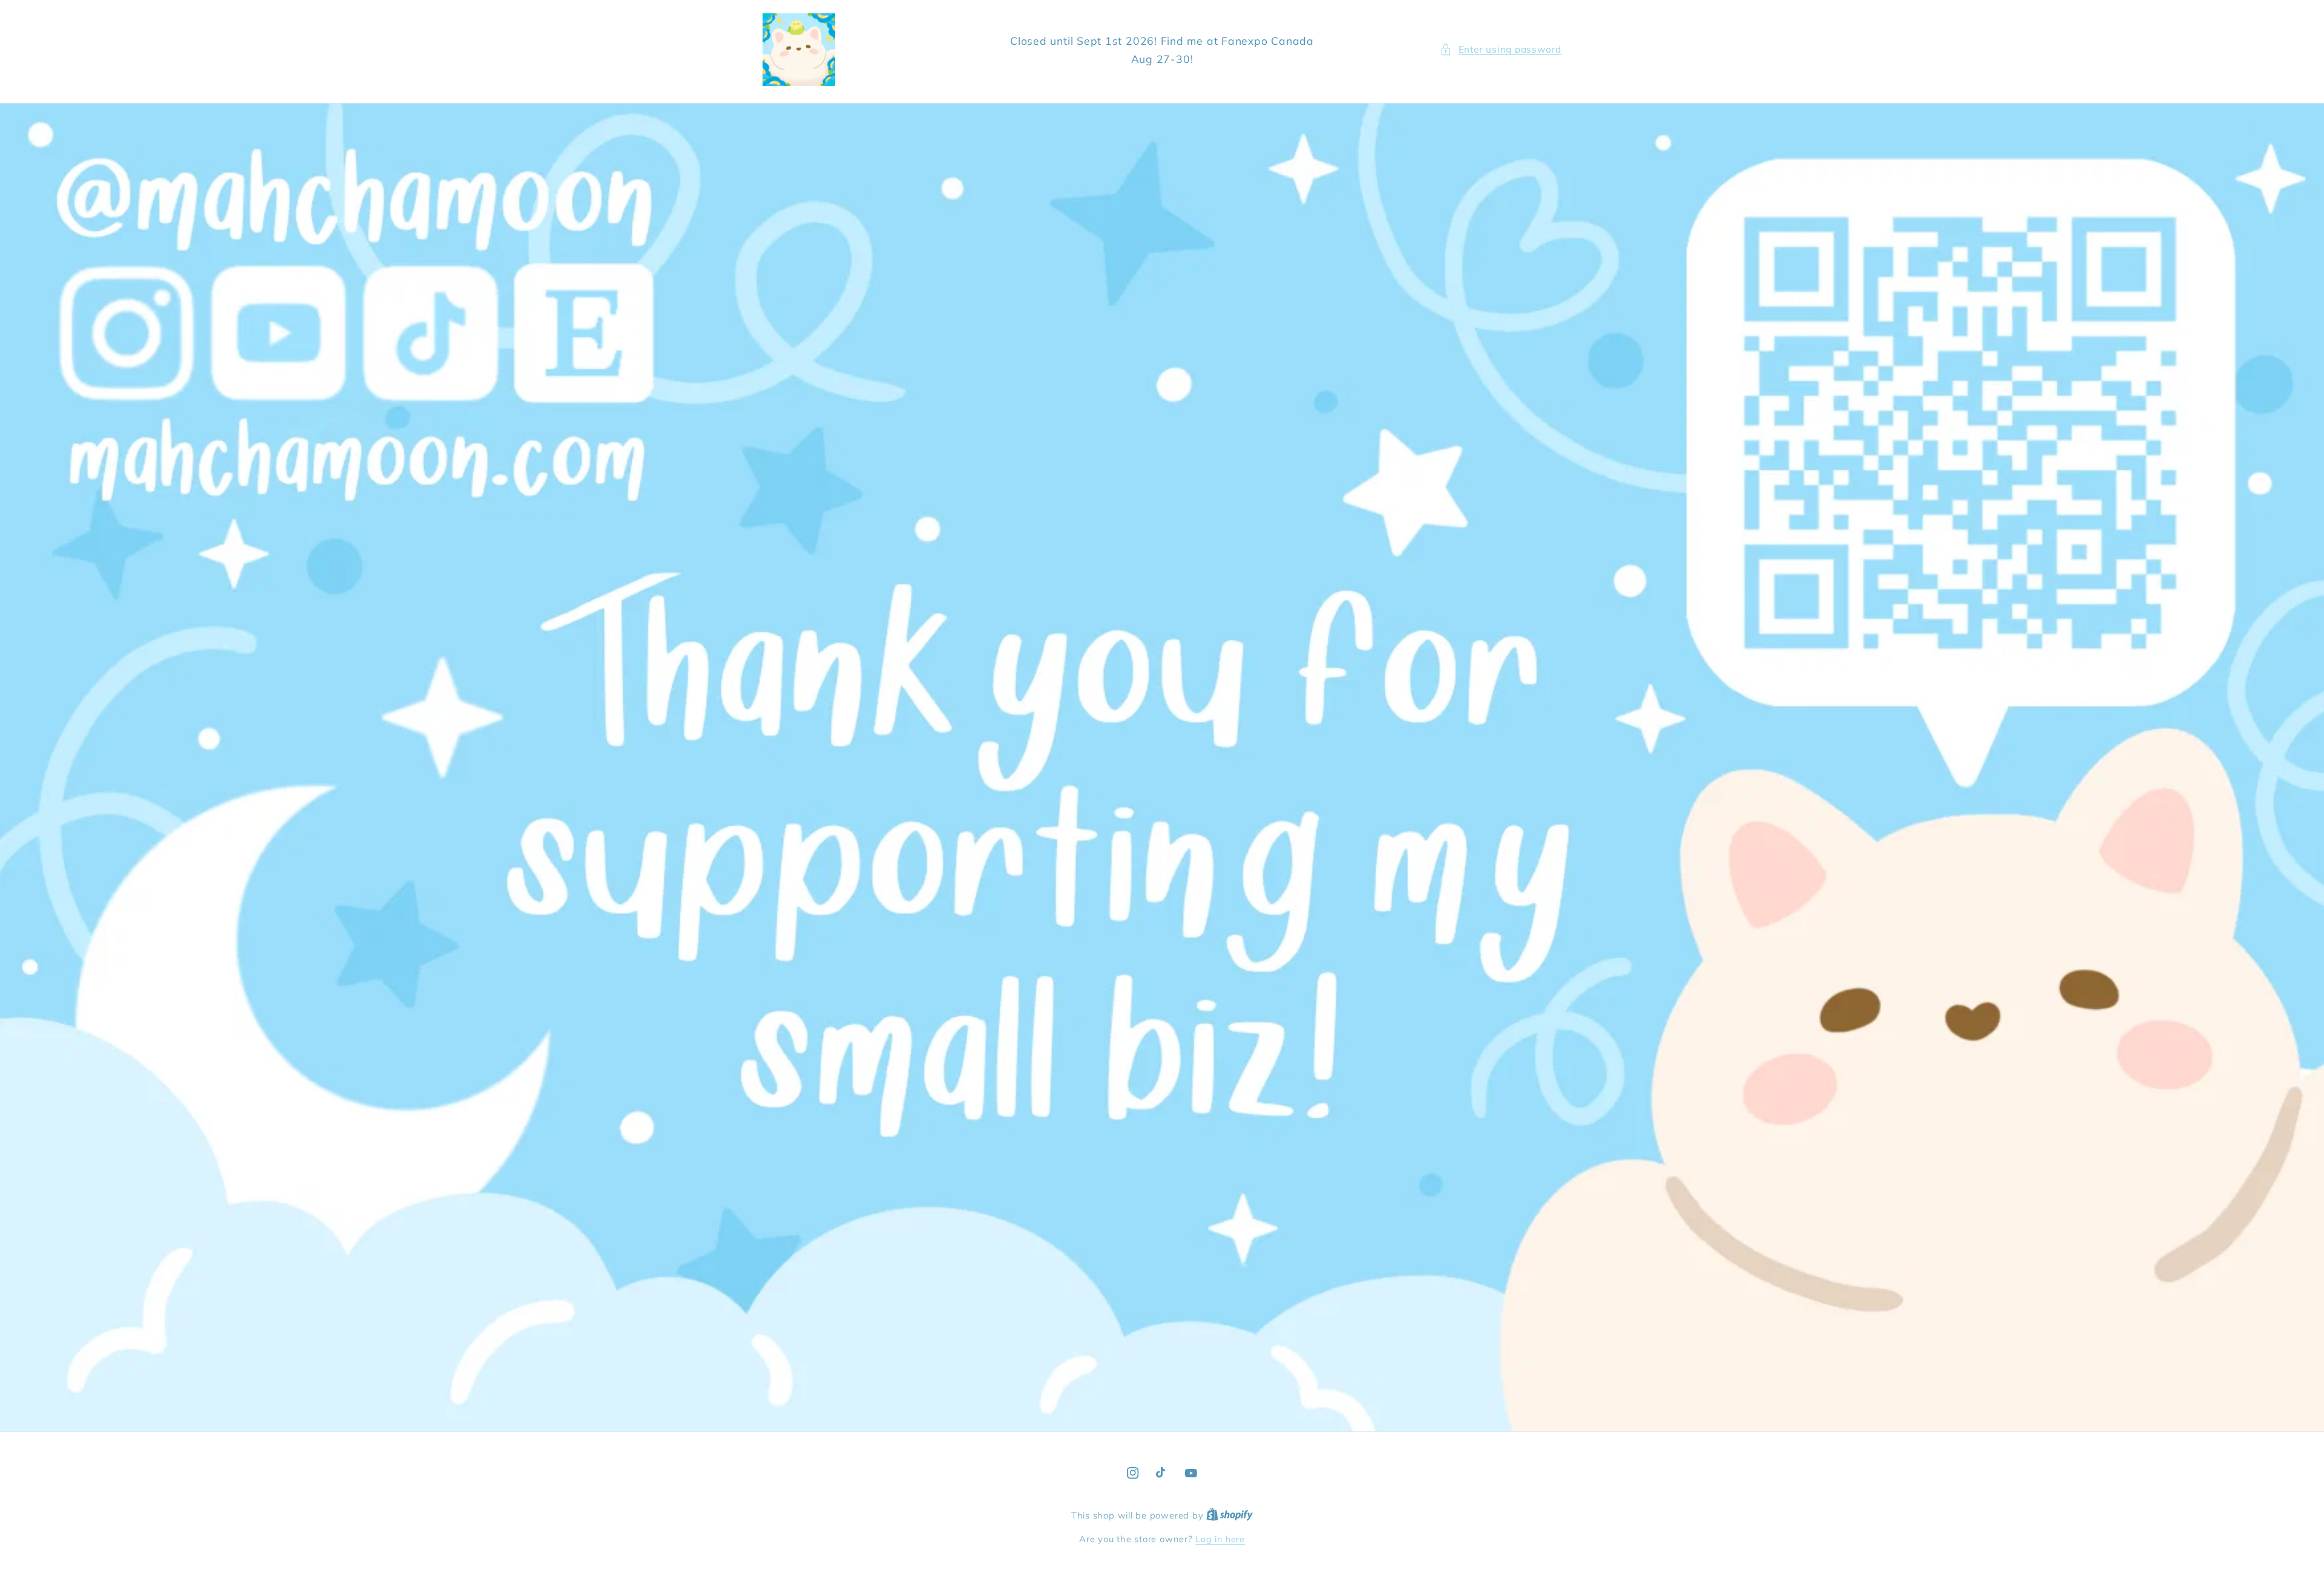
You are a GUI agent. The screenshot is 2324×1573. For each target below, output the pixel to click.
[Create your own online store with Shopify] (1229, 1516)
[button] (1501, 50)
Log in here (1220, 1539)
